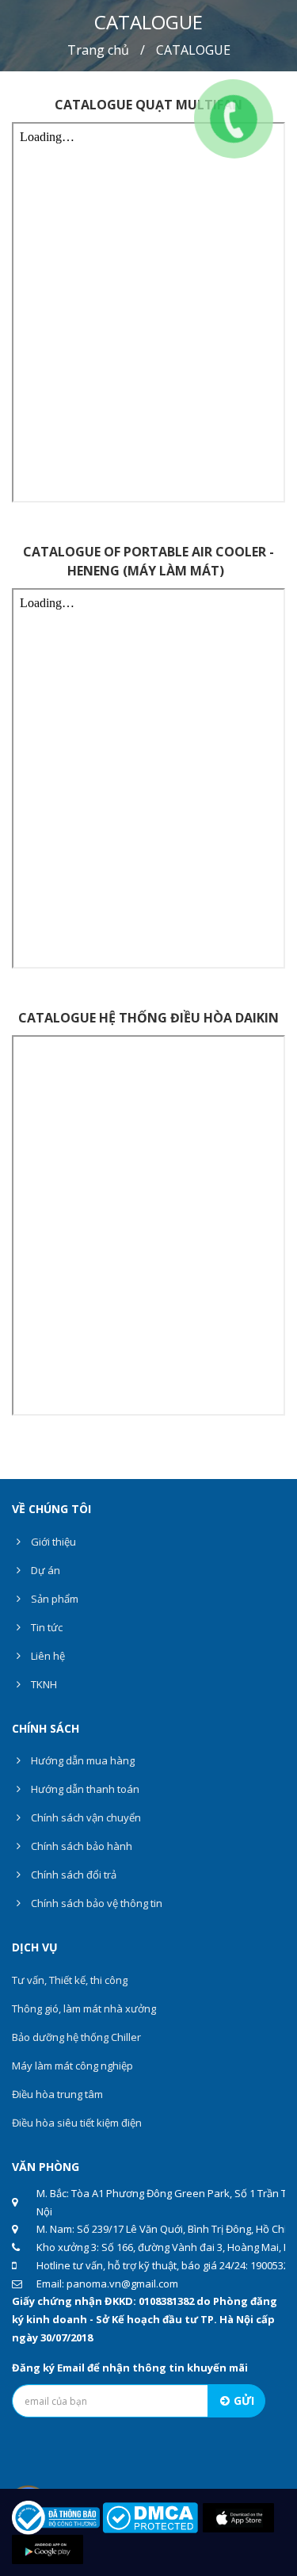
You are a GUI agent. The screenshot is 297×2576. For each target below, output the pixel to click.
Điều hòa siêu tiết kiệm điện (77, 2123)
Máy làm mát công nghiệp (72, 2066)
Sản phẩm (53, 1599)
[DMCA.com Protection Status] (150, 2517)
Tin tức (46, 1627)
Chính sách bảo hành (80, 1846)
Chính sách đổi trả (72, 1875)
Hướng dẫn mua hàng (82, 1760)
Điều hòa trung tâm (57, 2094)
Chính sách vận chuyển (85, 1817)
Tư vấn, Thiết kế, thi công (70, 1980)
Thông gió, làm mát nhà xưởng (84, 2008)
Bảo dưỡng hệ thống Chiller (76, 2037)
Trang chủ (98, 50)
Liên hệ (47, 1656)
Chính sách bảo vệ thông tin (95, 1903)
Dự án (44, 1570)
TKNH (43, 1684)
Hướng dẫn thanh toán (84, 1789)
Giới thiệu (52, 1542)
